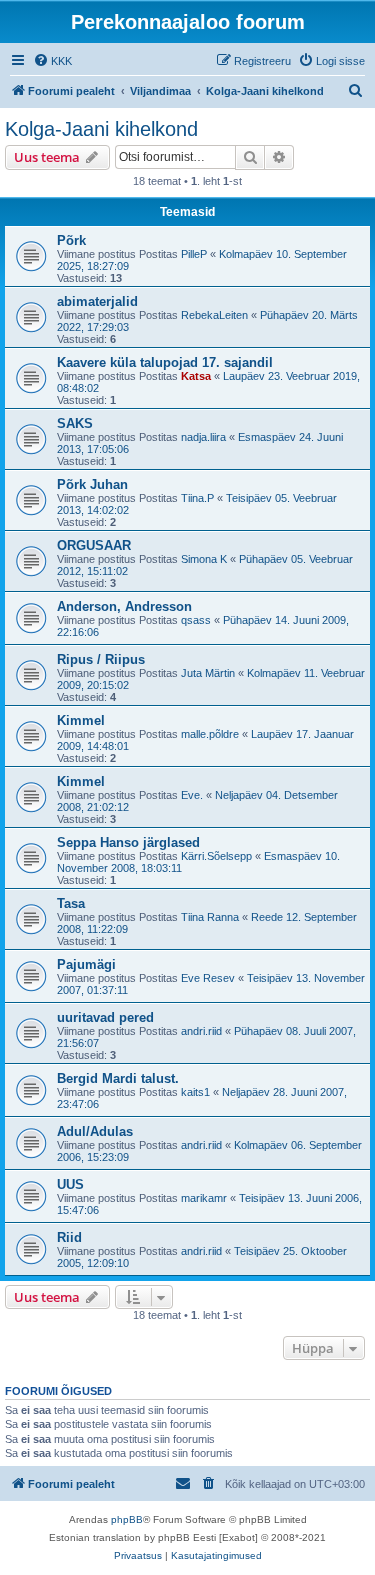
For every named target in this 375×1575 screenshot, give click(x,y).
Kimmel (81, 720)
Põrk (71, 240)
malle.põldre (210, 734)
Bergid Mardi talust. (118, 1078)
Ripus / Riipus (101, 659)
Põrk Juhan (92, 484)
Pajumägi (86, 964)
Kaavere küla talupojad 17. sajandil (165, 362)
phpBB (127, 1519)
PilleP (194, 254)
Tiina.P (197, 498)
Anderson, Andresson (124, 606)
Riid (69, 1237)
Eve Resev (208, 978)
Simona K (204, 559)
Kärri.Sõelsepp (216, 856)
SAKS (75, 423)
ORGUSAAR (94, 545)
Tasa (71, 903)
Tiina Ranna (210, 917)
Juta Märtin (208, 673)
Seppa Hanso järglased (128, 842)
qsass (196, 620)
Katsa (196, 376)
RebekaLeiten (214, 315)
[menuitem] (52, 61)
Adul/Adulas (95, 1131)
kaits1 (195, 1092)
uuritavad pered (105, 1017)
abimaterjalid (97, 301)
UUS (70, 1184)
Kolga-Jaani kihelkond (101, 129)
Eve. (192, 795)
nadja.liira (203, 437)
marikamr (204, 1198)
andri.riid (201, 1031)
